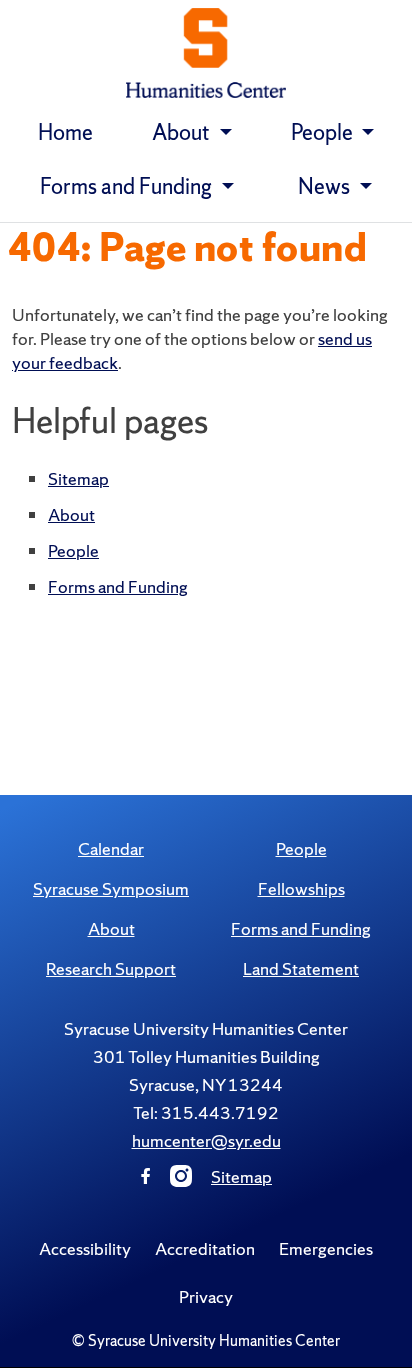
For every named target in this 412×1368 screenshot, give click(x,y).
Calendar (111, 848)
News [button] (326, 186)
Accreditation (205, 1248)
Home (65, 132)
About (71, 514)
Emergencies (326, 1248)
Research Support (111, 968)
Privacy (206, 1296)
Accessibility (85, 1248)
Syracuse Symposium (111, 888)
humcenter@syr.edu (206, 1140)
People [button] (324, 132)
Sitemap (78, 478)
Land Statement (301, 968)
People (73, 550)
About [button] (183, 132)
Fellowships (301, 888)
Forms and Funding (118, 586)
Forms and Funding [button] (128, 186)
